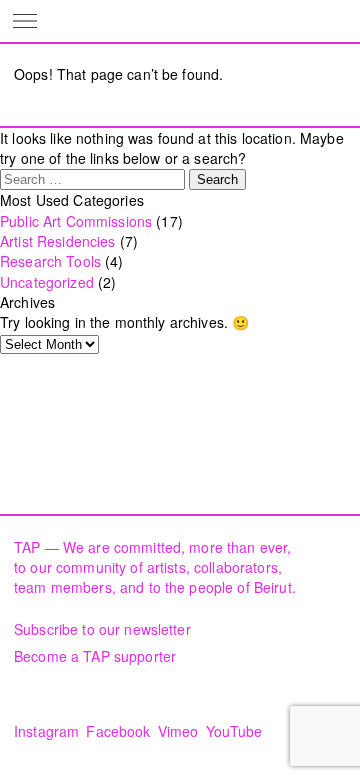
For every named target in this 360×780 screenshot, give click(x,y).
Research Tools (50, 261)
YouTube (234, 731)
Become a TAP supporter (95, 656)
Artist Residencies (58, 241)
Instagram (46, 731)
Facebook (118, 731)
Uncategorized (47, 282)
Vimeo (178, 731)
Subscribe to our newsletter (102, 629)
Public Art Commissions (76, 221)
